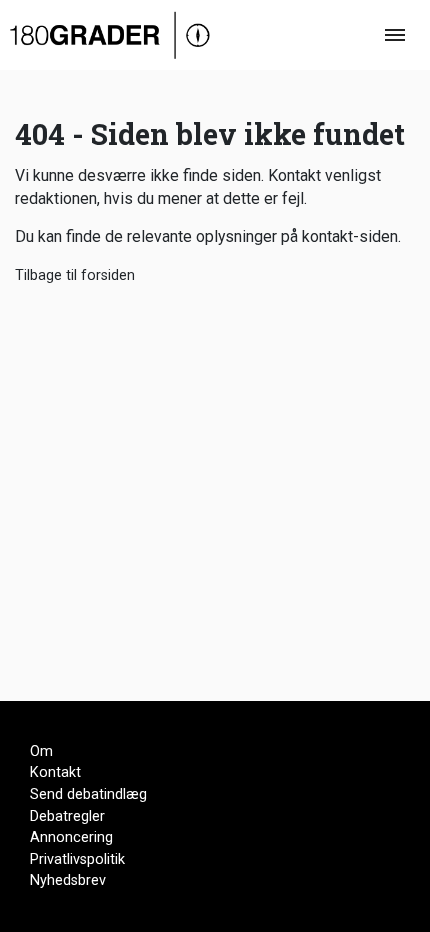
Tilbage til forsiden (75, 275)
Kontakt (55, 772)
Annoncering (71, 837)
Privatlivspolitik (77, 859)
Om (41, 751)
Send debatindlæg (88, 794)
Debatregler (67, 816)
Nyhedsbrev (68, 880)
